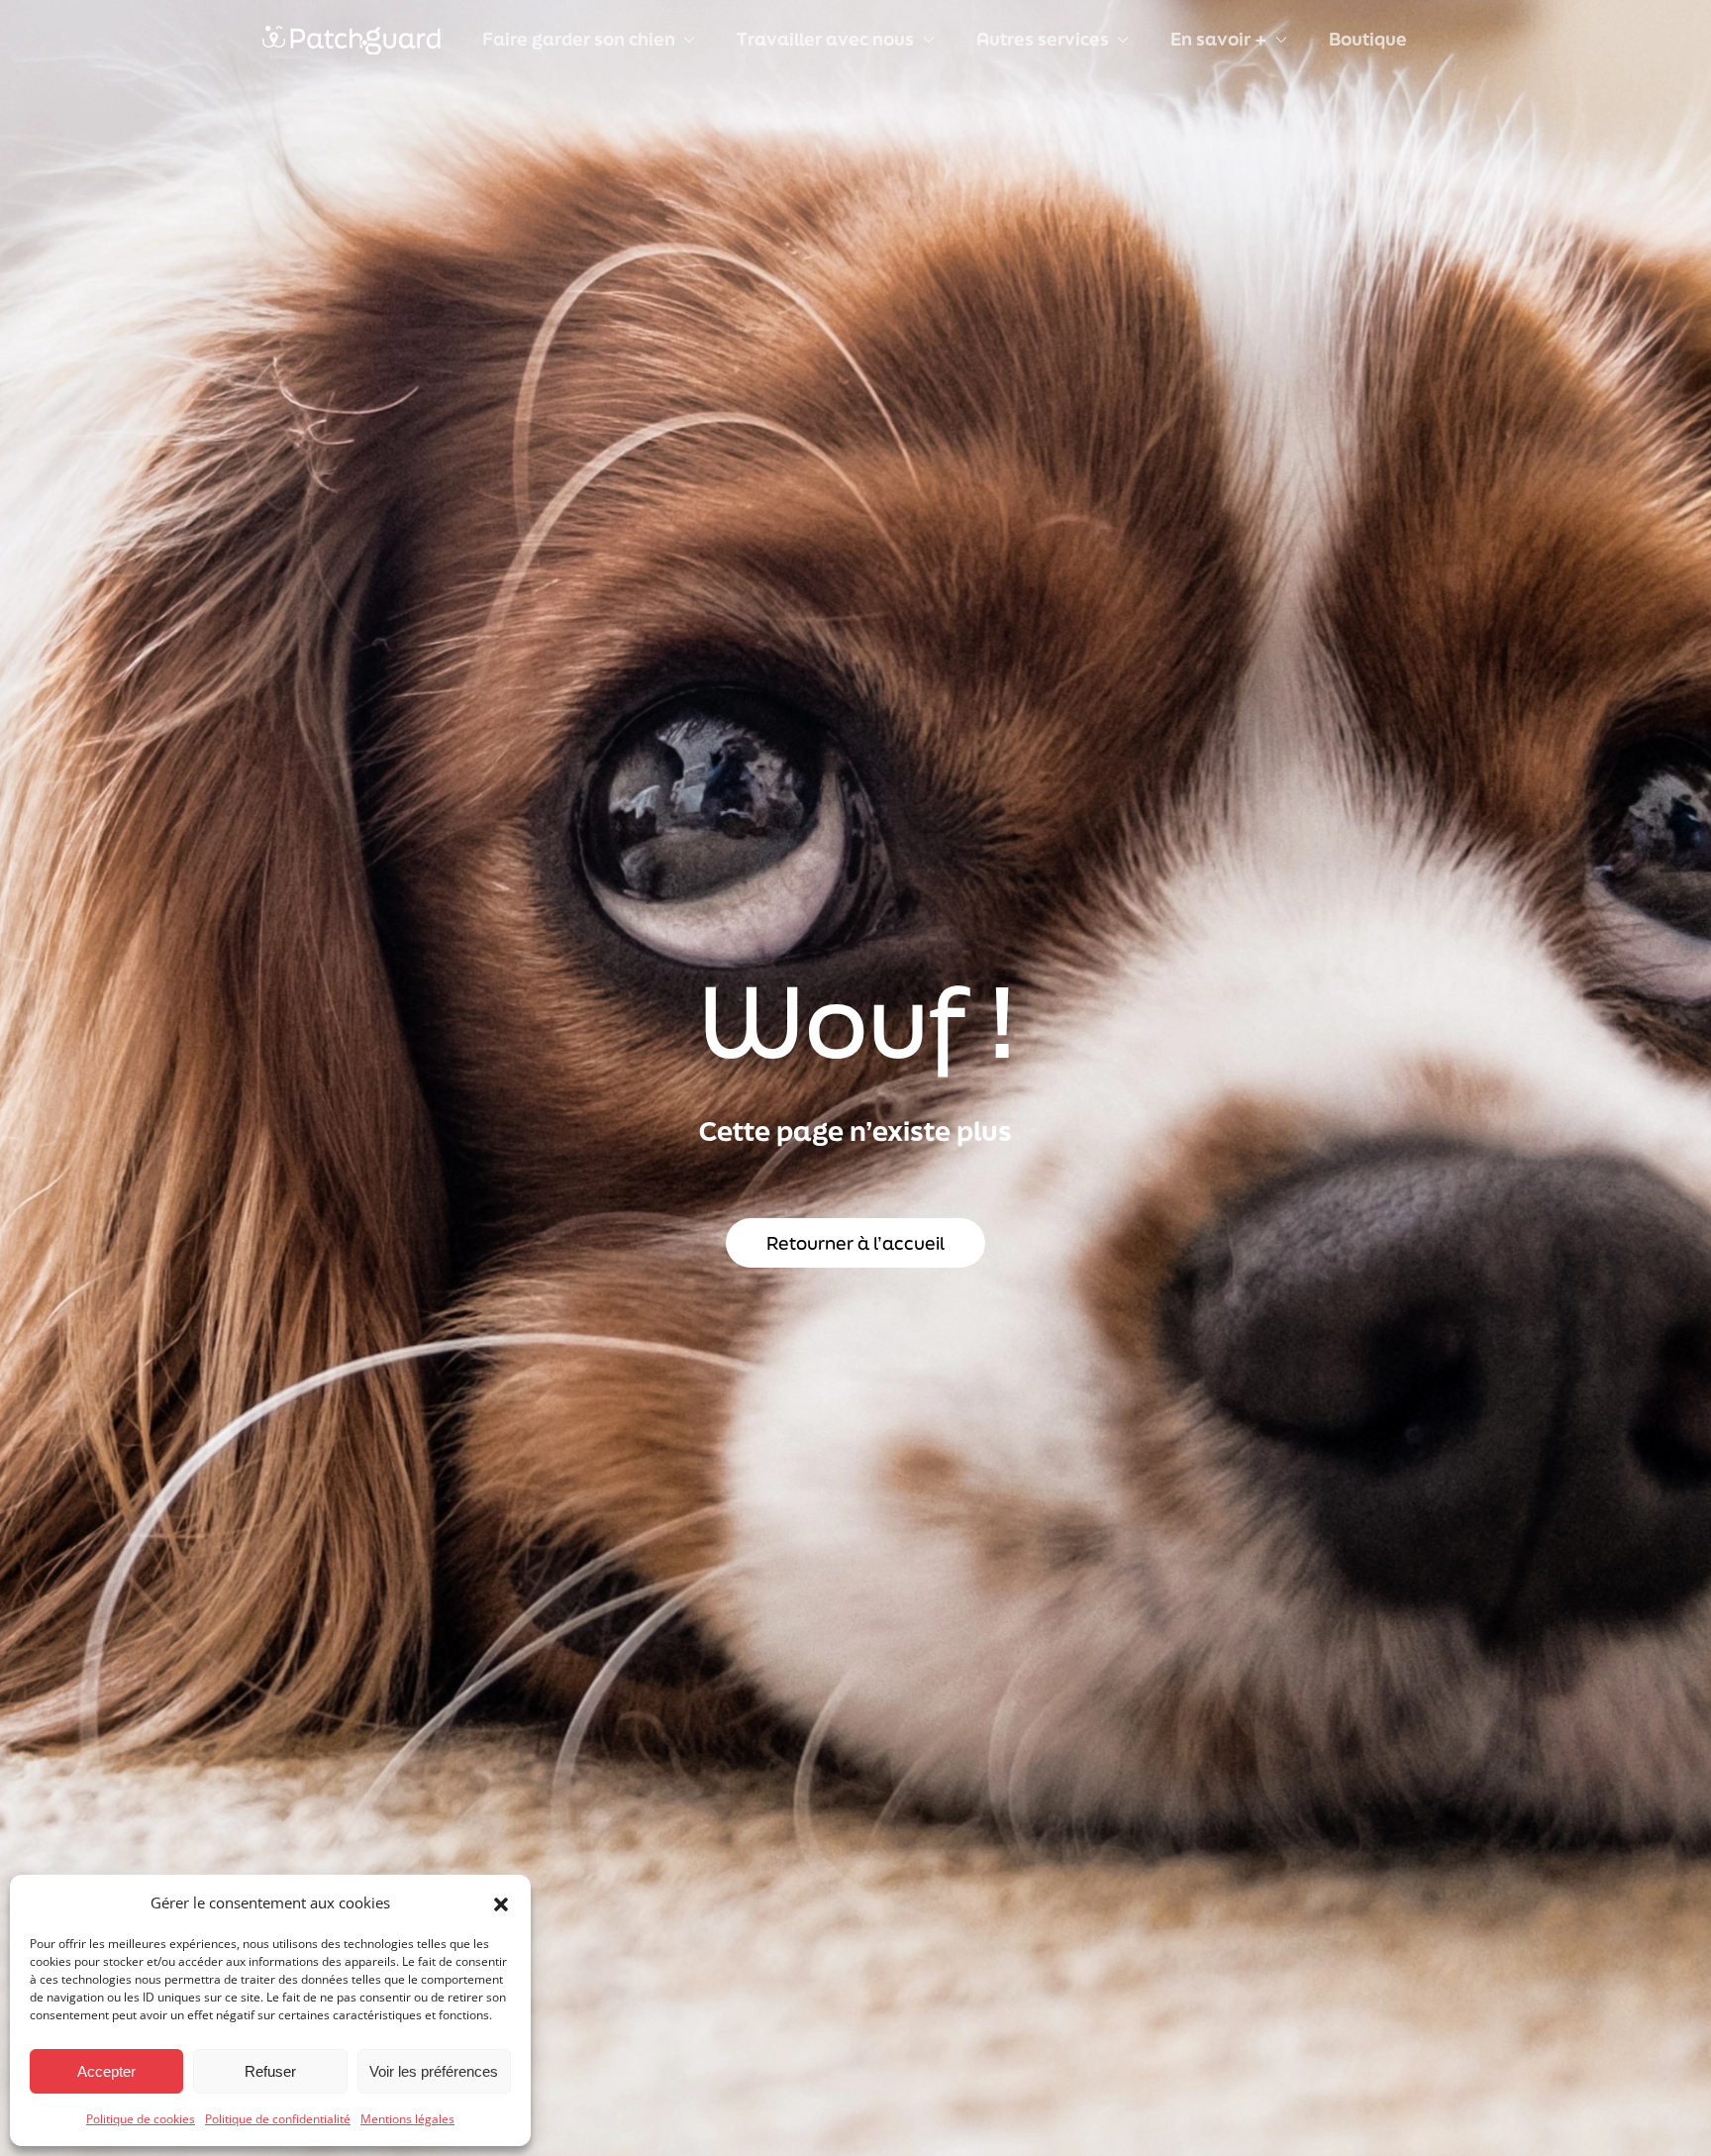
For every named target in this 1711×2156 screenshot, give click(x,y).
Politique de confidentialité (278, 2119)
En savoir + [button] (1219, 39)
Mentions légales (407, 2119)
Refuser (270, 2071)
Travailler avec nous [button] (825, 39)
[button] (501, 1902)
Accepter (106, 2071)
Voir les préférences (434, 2071)
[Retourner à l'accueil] (352, 40)
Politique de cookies (141, 2119)
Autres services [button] (1043, 39)
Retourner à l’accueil (855, 1243)
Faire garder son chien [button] (579, 39)
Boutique (1368, 39)
